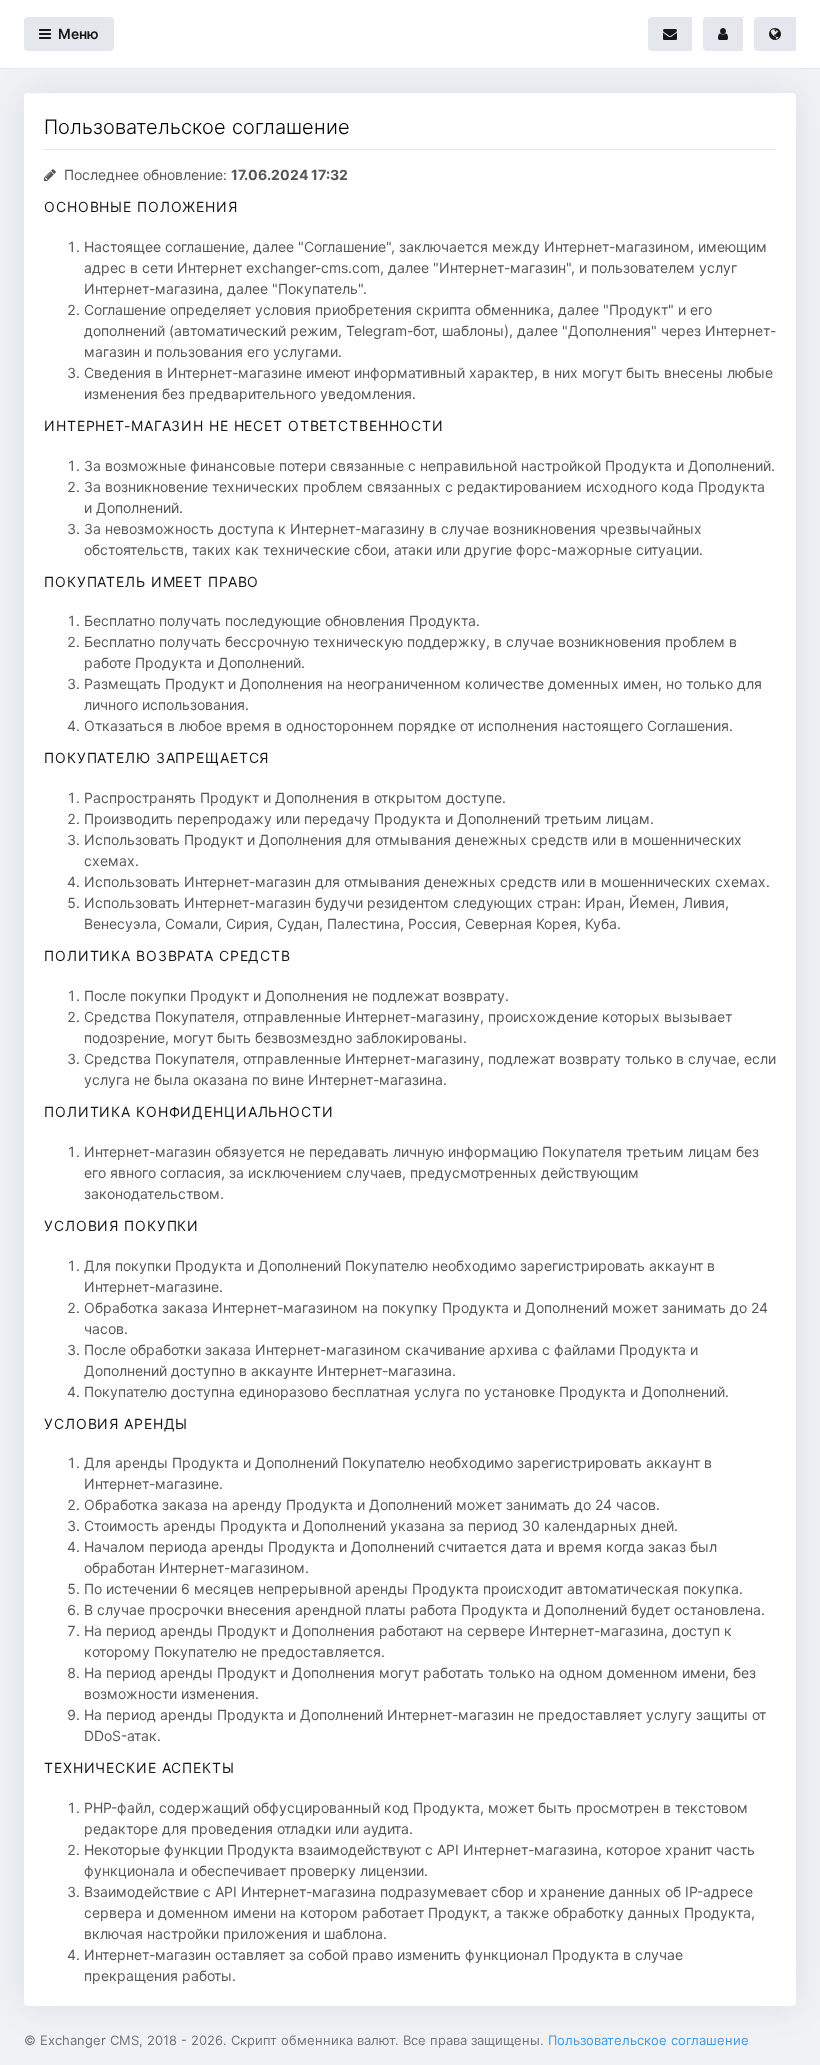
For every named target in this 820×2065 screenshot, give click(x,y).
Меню (77, 33)
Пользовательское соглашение (648, 2040)
